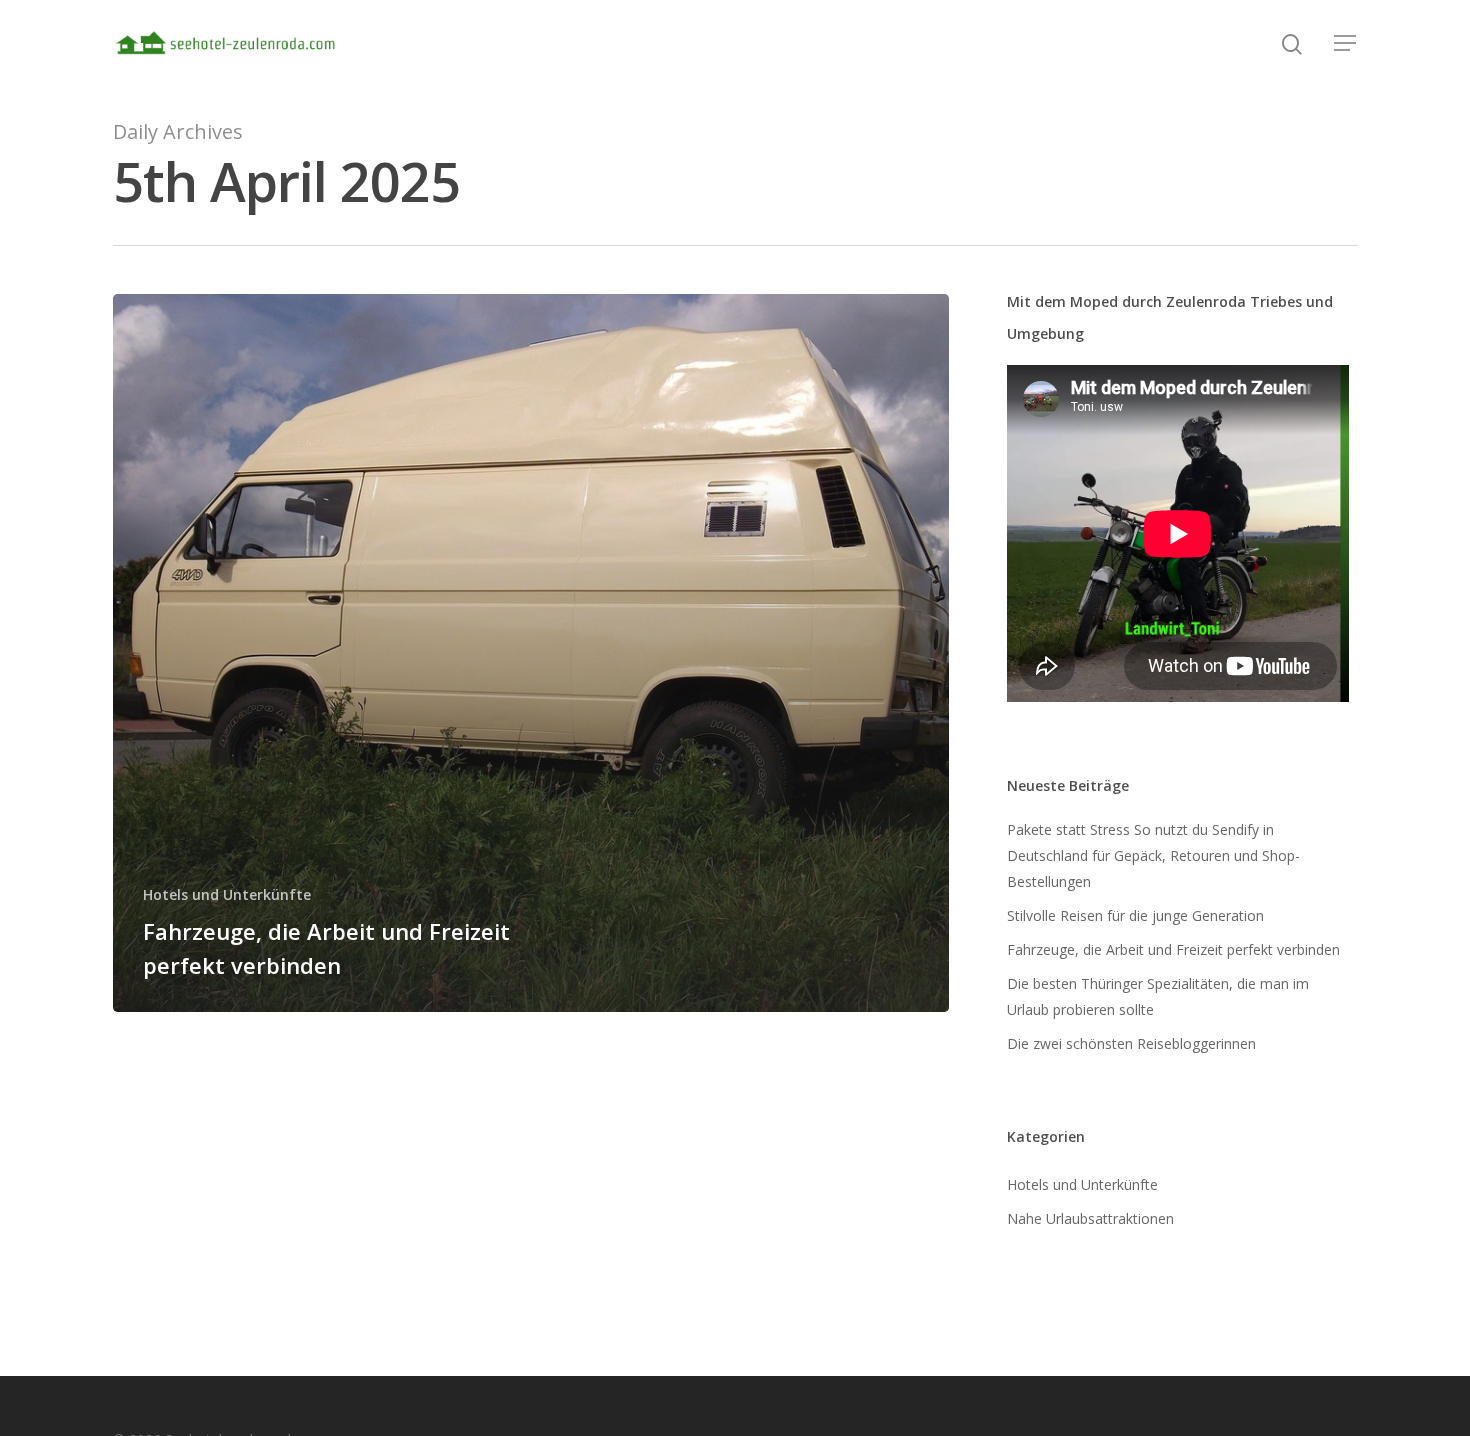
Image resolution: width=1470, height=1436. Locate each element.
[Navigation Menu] (1346, 43)
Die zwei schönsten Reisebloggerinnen (1131, 1043)
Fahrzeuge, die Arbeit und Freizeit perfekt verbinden (1173, 949)
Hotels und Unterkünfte (227, 894)
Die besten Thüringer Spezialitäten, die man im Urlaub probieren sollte (1158, 996)
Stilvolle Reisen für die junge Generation (1135, 915)
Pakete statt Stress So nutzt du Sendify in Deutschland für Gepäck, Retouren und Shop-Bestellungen (1153, 855)
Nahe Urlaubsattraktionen (1090, 1218)
